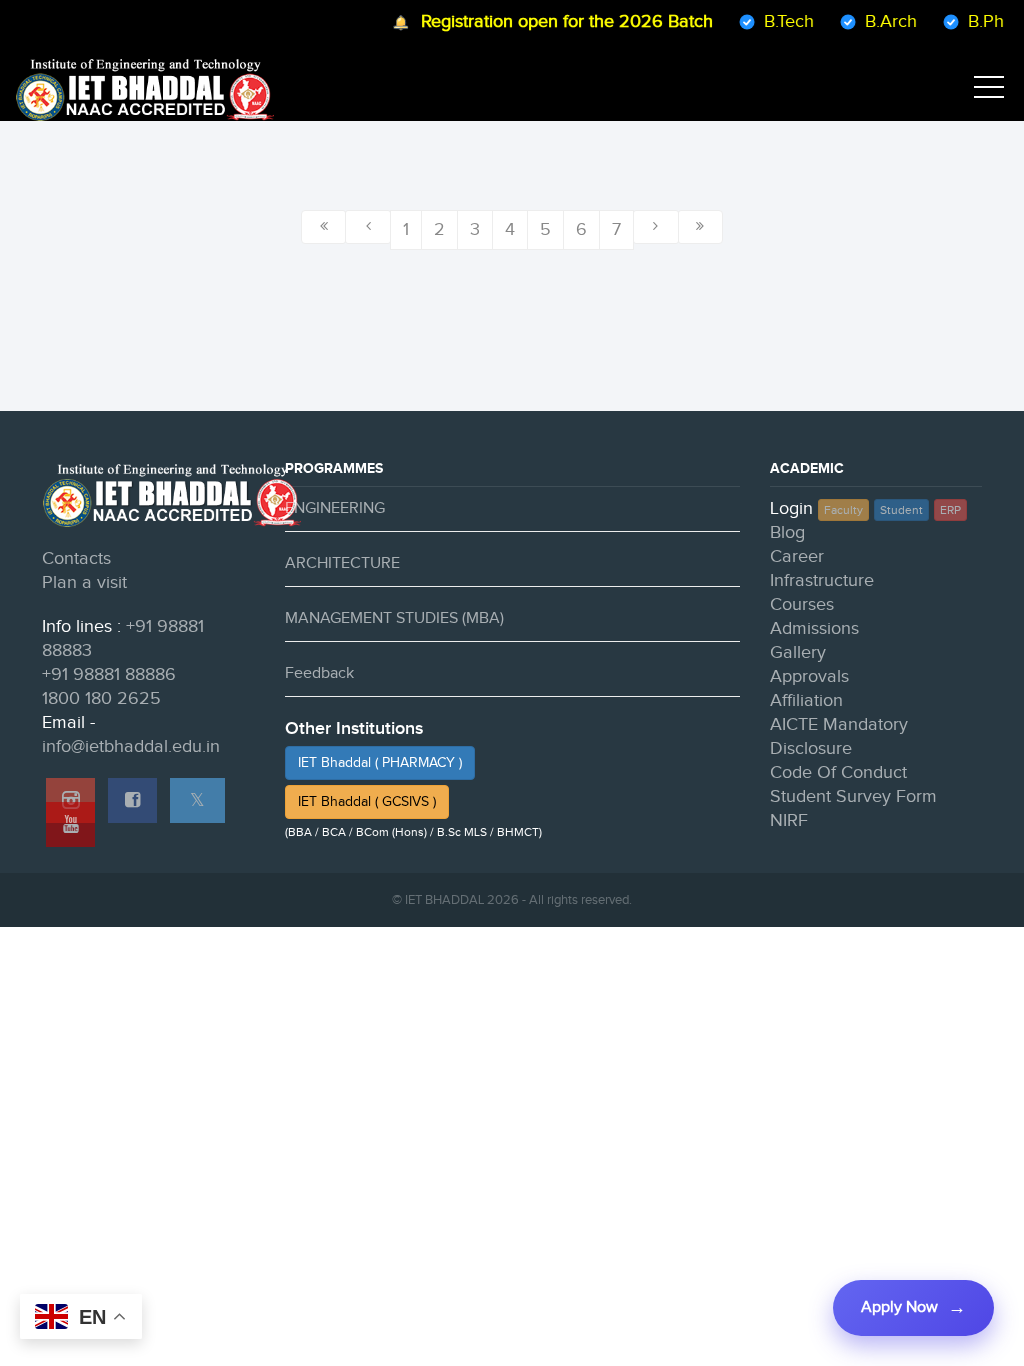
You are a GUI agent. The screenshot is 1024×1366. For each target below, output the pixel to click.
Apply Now (899, 1307)
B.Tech (777, 21)
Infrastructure (822, 580)
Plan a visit (84, 582)
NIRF (789, 820)
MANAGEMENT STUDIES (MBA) (394, 618)
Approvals (809, 676)
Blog (787, 532)
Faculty (843, 510)
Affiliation (806, 700)
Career (797, 556)
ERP (950, 510)
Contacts (76, 558)
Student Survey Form (853, 796)
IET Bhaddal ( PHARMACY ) (380, 763)
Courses (802, 604)
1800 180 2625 (101, 698)
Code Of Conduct (838, 772)
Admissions (814, 628)
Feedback (319, 673)
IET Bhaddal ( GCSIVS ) (367, 802)
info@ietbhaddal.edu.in (131, 746)
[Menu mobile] (989, 91)
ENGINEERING (335, 508)
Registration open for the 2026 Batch (555, 21)
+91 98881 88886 (109, 674)
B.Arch (879, 21)
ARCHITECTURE (342, 563)
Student (901, 510)
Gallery (798, 652)
